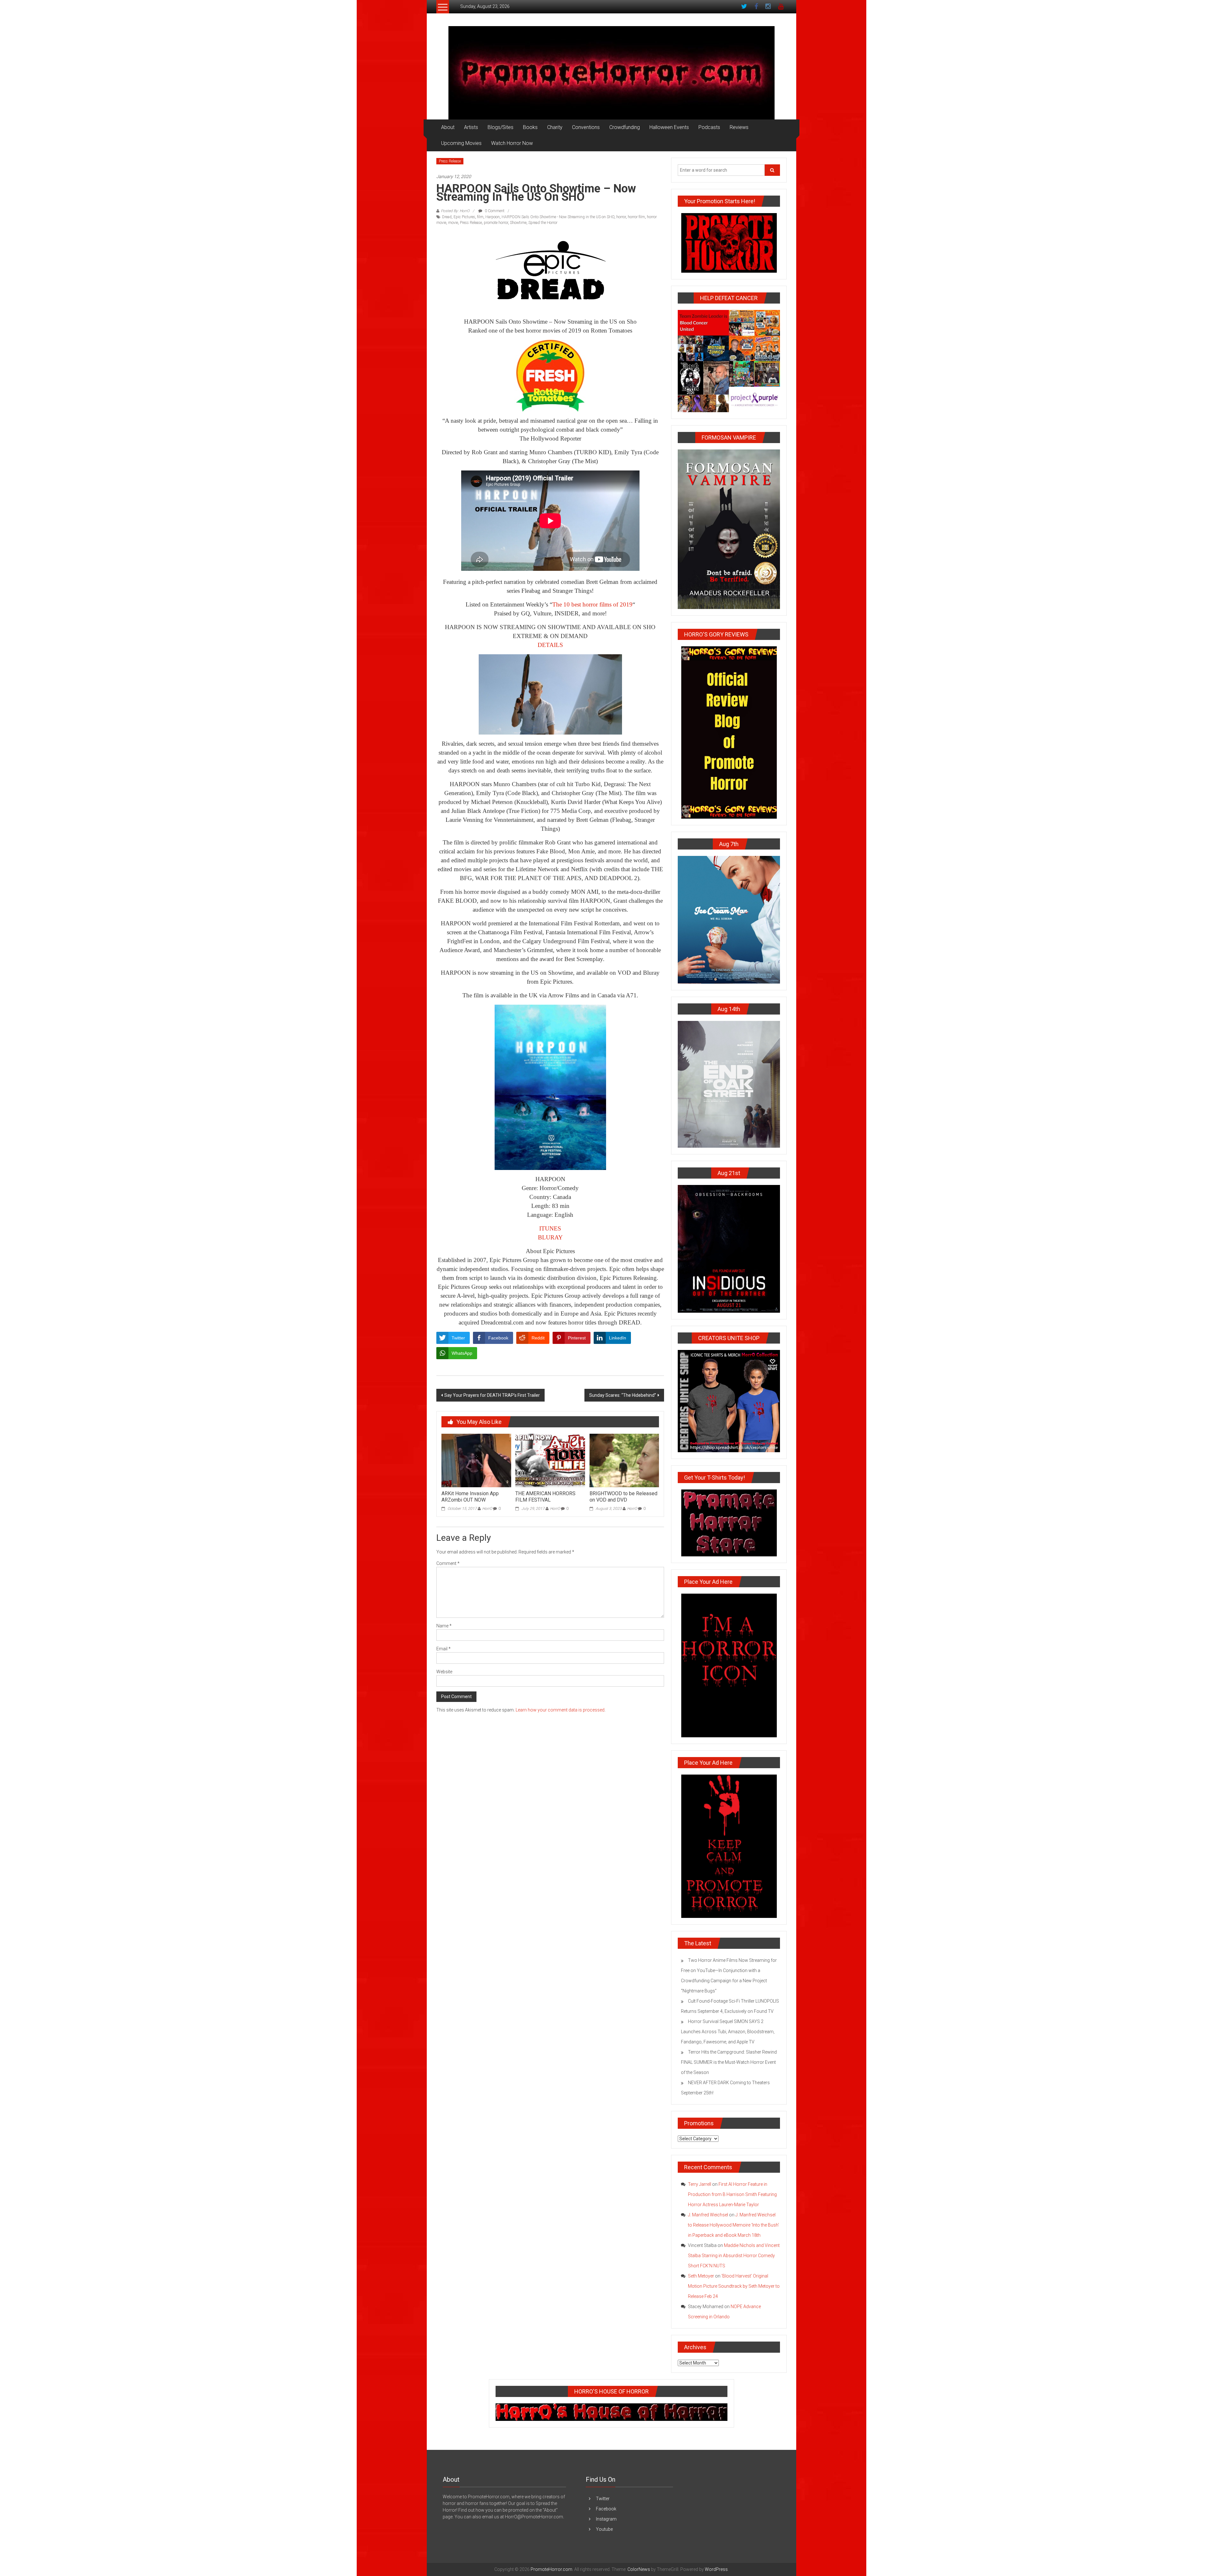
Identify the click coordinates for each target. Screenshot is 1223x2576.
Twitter (603, 2499)
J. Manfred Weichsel (708, 2215)
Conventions (586, 127)
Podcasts (709, 127)
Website (444, 1672)
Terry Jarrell (700, 2184)
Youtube (604, 2529)
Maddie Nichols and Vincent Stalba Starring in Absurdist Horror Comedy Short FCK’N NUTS (734, 2256)
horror (621, 217)
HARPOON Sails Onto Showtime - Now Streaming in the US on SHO (558, 217)
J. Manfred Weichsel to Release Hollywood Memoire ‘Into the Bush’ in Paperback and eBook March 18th (733, 2225)
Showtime (518, 223)
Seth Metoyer (701, 2276)
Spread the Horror (543, 223)
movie (453, 223)
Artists (471, 127)
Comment (448, 1563)
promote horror (496, 223)
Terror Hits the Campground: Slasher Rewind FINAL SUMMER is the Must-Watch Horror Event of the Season (729, 2062)
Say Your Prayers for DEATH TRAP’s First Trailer (492, 1395)
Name (444, 1626)
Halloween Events (669, 127)
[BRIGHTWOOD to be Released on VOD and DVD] (624, 1460)
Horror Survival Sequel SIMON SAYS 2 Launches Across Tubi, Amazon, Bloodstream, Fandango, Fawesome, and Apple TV (728, 2032)
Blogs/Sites (501, 127)
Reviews (739, 127)
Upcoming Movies (461, 143)
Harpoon (493, 217)
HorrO (487, 1509)
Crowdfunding (625, 127)
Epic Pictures (464, 217)
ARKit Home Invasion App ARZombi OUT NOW (470, 1497)
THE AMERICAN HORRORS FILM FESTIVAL (545, 1497)
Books (530, 127)
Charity (555, 127)
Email (443, 1649)
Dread (447, 217)
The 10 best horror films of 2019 (592, 604)
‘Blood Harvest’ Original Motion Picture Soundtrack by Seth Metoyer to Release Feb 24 (734, 2286)
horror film (636, 217)
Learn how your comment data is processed (560, 1710)
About (448, 127)
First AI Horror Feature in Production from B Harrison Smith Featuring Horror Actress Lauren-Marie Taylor (732, 2194)
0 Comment (494, 211)
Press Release (450, 161)
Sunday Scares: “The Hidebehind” (623, 1395)
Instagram (606, 2519)
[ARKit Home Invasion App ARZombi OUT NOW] (476, 1460)
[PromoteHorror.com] (611, 73)
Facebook (606, 2509)
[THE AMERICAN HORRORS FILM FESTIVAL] (550, 1460)
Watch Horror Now (512, 143)
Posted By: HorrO (455, 211)
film (480, 217)
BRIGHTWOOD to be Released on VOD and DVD (623, 1497)
